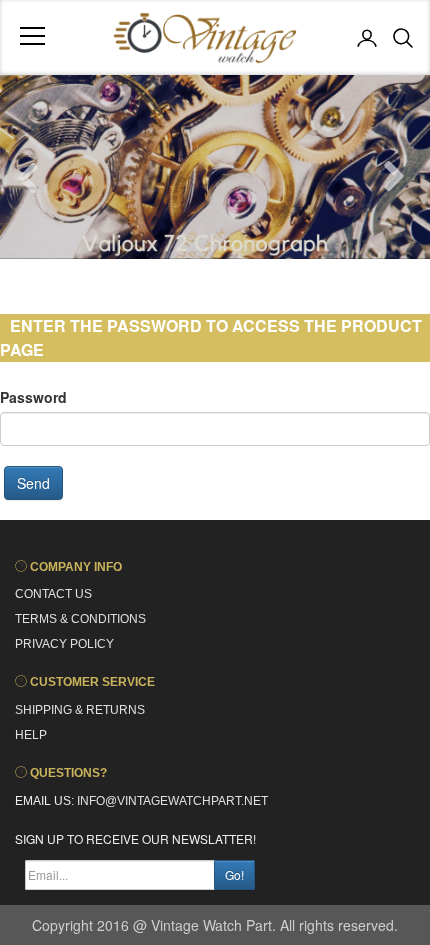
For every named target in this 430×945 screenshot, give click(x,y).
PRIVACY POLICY (64, 644)
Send (33, 483)
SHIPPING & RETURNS (80, 710)
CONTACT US (53, 594)
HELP (31, 735)
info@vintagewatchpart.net (171, 801)
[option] (215, 167)
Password (33, 397)
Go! (234, 874)
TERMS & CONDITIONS (80, 619)
